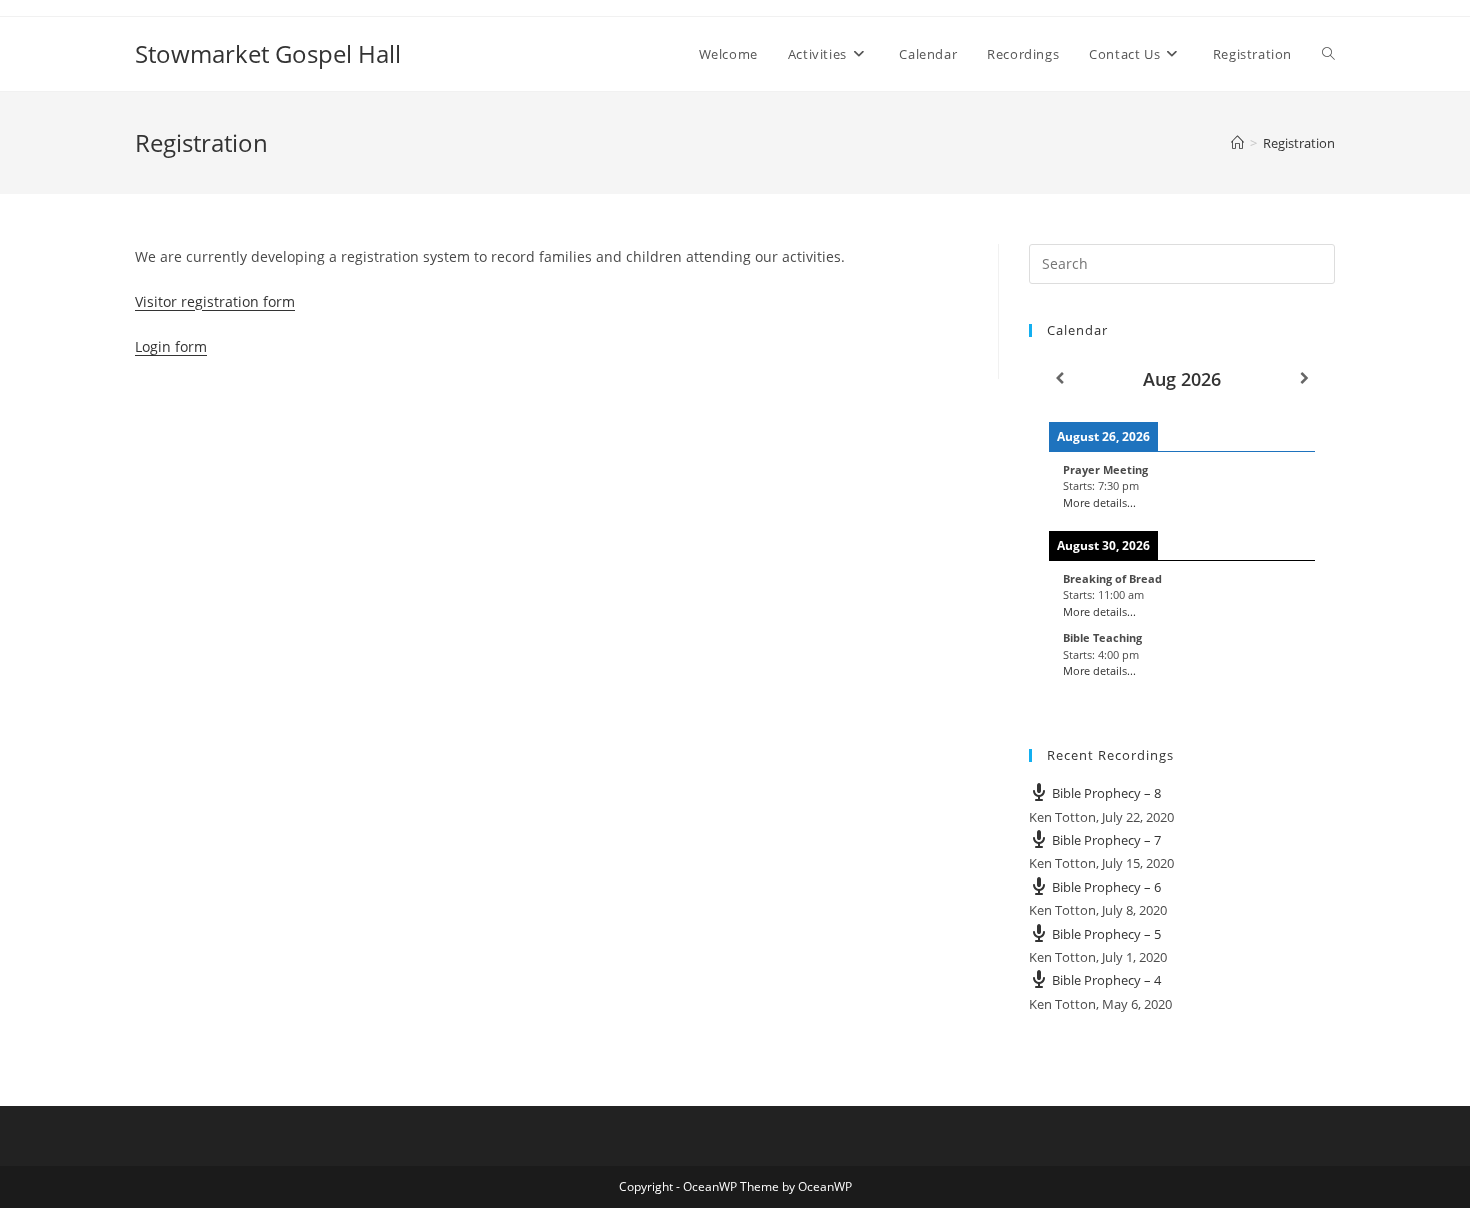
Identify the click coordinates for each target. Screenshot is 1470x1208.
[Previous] (1059, 378)
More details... (1099, 502)
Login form (171, 346)
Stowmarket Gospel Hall (268, 53)
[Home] (1237, 143)
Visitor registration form (215, 301)
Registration (1299, 143)
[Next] (1304, 378)
